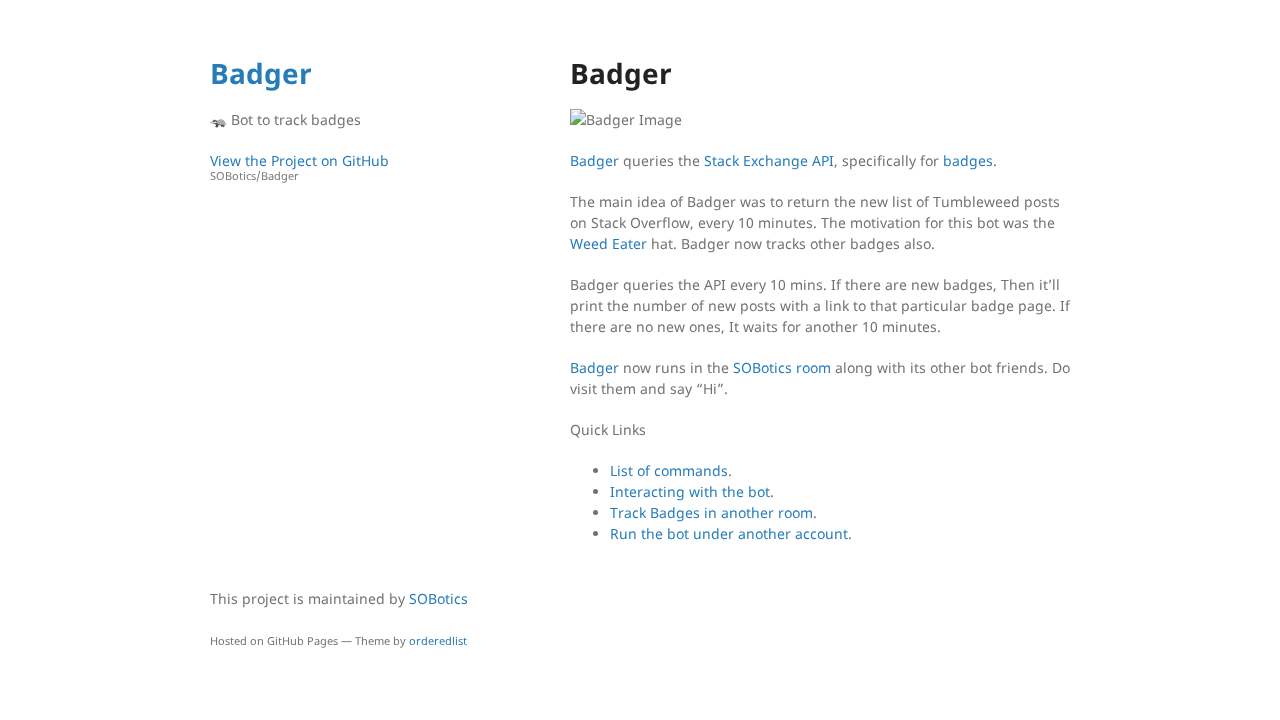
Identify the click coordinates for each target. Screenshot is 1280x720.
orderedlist (438, 640)
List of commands (669, 470)
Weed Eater (608, 243)
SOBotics (438, 598)
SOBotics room (782, 367)
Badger (261, 73)
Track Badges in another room (711, 512)
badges (968, 160)
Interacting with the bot (690, 491)
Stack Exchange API (769, 160)
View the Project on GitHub (299, 167)
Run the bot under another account (729, 533)
